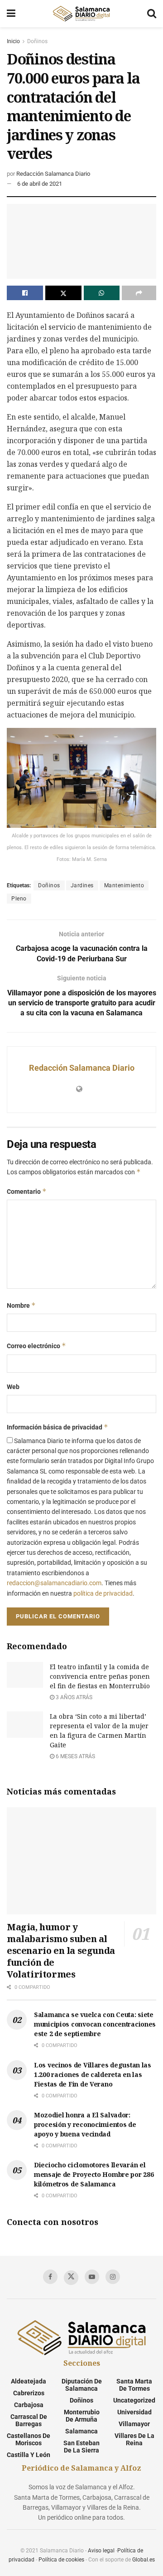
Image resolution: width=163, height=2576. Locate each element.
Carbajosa (29, 2405)
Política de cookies (61, 2560)
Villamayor (134, 2424)
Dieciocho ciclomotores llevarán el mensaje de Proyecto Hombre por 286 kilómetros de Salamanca (94, 2174)
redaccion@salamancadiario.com (54, 1583)
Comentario (27, 1191)
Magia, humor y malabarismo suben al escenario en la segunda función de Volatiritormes (61, 1951)
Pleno (19, 899)
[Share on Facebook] (25, 293)
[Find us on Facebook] (50, 2277)
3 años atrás (73, 1697)
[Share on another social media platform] (139, 293)
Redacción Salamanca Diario (53, 174)
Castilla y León (29, 2455)
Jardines (82, 885)
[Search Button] (152, 14)
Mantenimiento (124, 885)
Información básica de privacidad (58, 1427)
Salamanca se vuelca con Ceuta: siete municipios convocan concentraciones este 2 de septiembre (95, 2024)
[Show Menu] (11, 14)
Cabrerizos (29, 2393)
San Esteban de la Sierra (81, 2447)
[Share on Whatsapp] (102, 293)
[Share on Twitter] (63, 293)
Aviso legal (101, 2551)
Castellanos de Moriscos (29, 2439)
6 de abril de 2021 (40, 184)
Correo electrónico (36, 1346)
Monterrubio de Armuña (82, 2416)
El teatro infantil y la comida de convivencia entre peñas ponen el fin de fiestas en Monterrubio (100, 1676)
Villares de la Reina (134, 2439)
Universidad (134, 2412)
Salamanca (81, 2431)
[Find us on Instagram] (113, 2277)
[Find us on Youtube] (92, 2277)
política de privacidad (103, 1593)
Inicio (13, 41)
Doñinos (37, 41)
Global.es (144, 2560)
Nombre (21, 1305)
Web (13, 1387)
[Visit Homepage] (81, 14)
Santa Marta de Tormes (134, 2385)
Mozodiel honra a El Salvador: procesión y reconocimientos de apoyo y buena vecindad (85, 2124)
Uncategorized (134, 2400)
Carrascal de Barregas (29, 2420)
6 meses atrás (75, 1756)
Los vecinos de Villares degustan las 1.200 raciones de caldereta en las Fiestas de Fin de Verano (93, 2074)
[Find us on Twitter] (71, 2278)
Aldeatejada (29, 2381)
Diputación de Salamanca (82, 2385)
